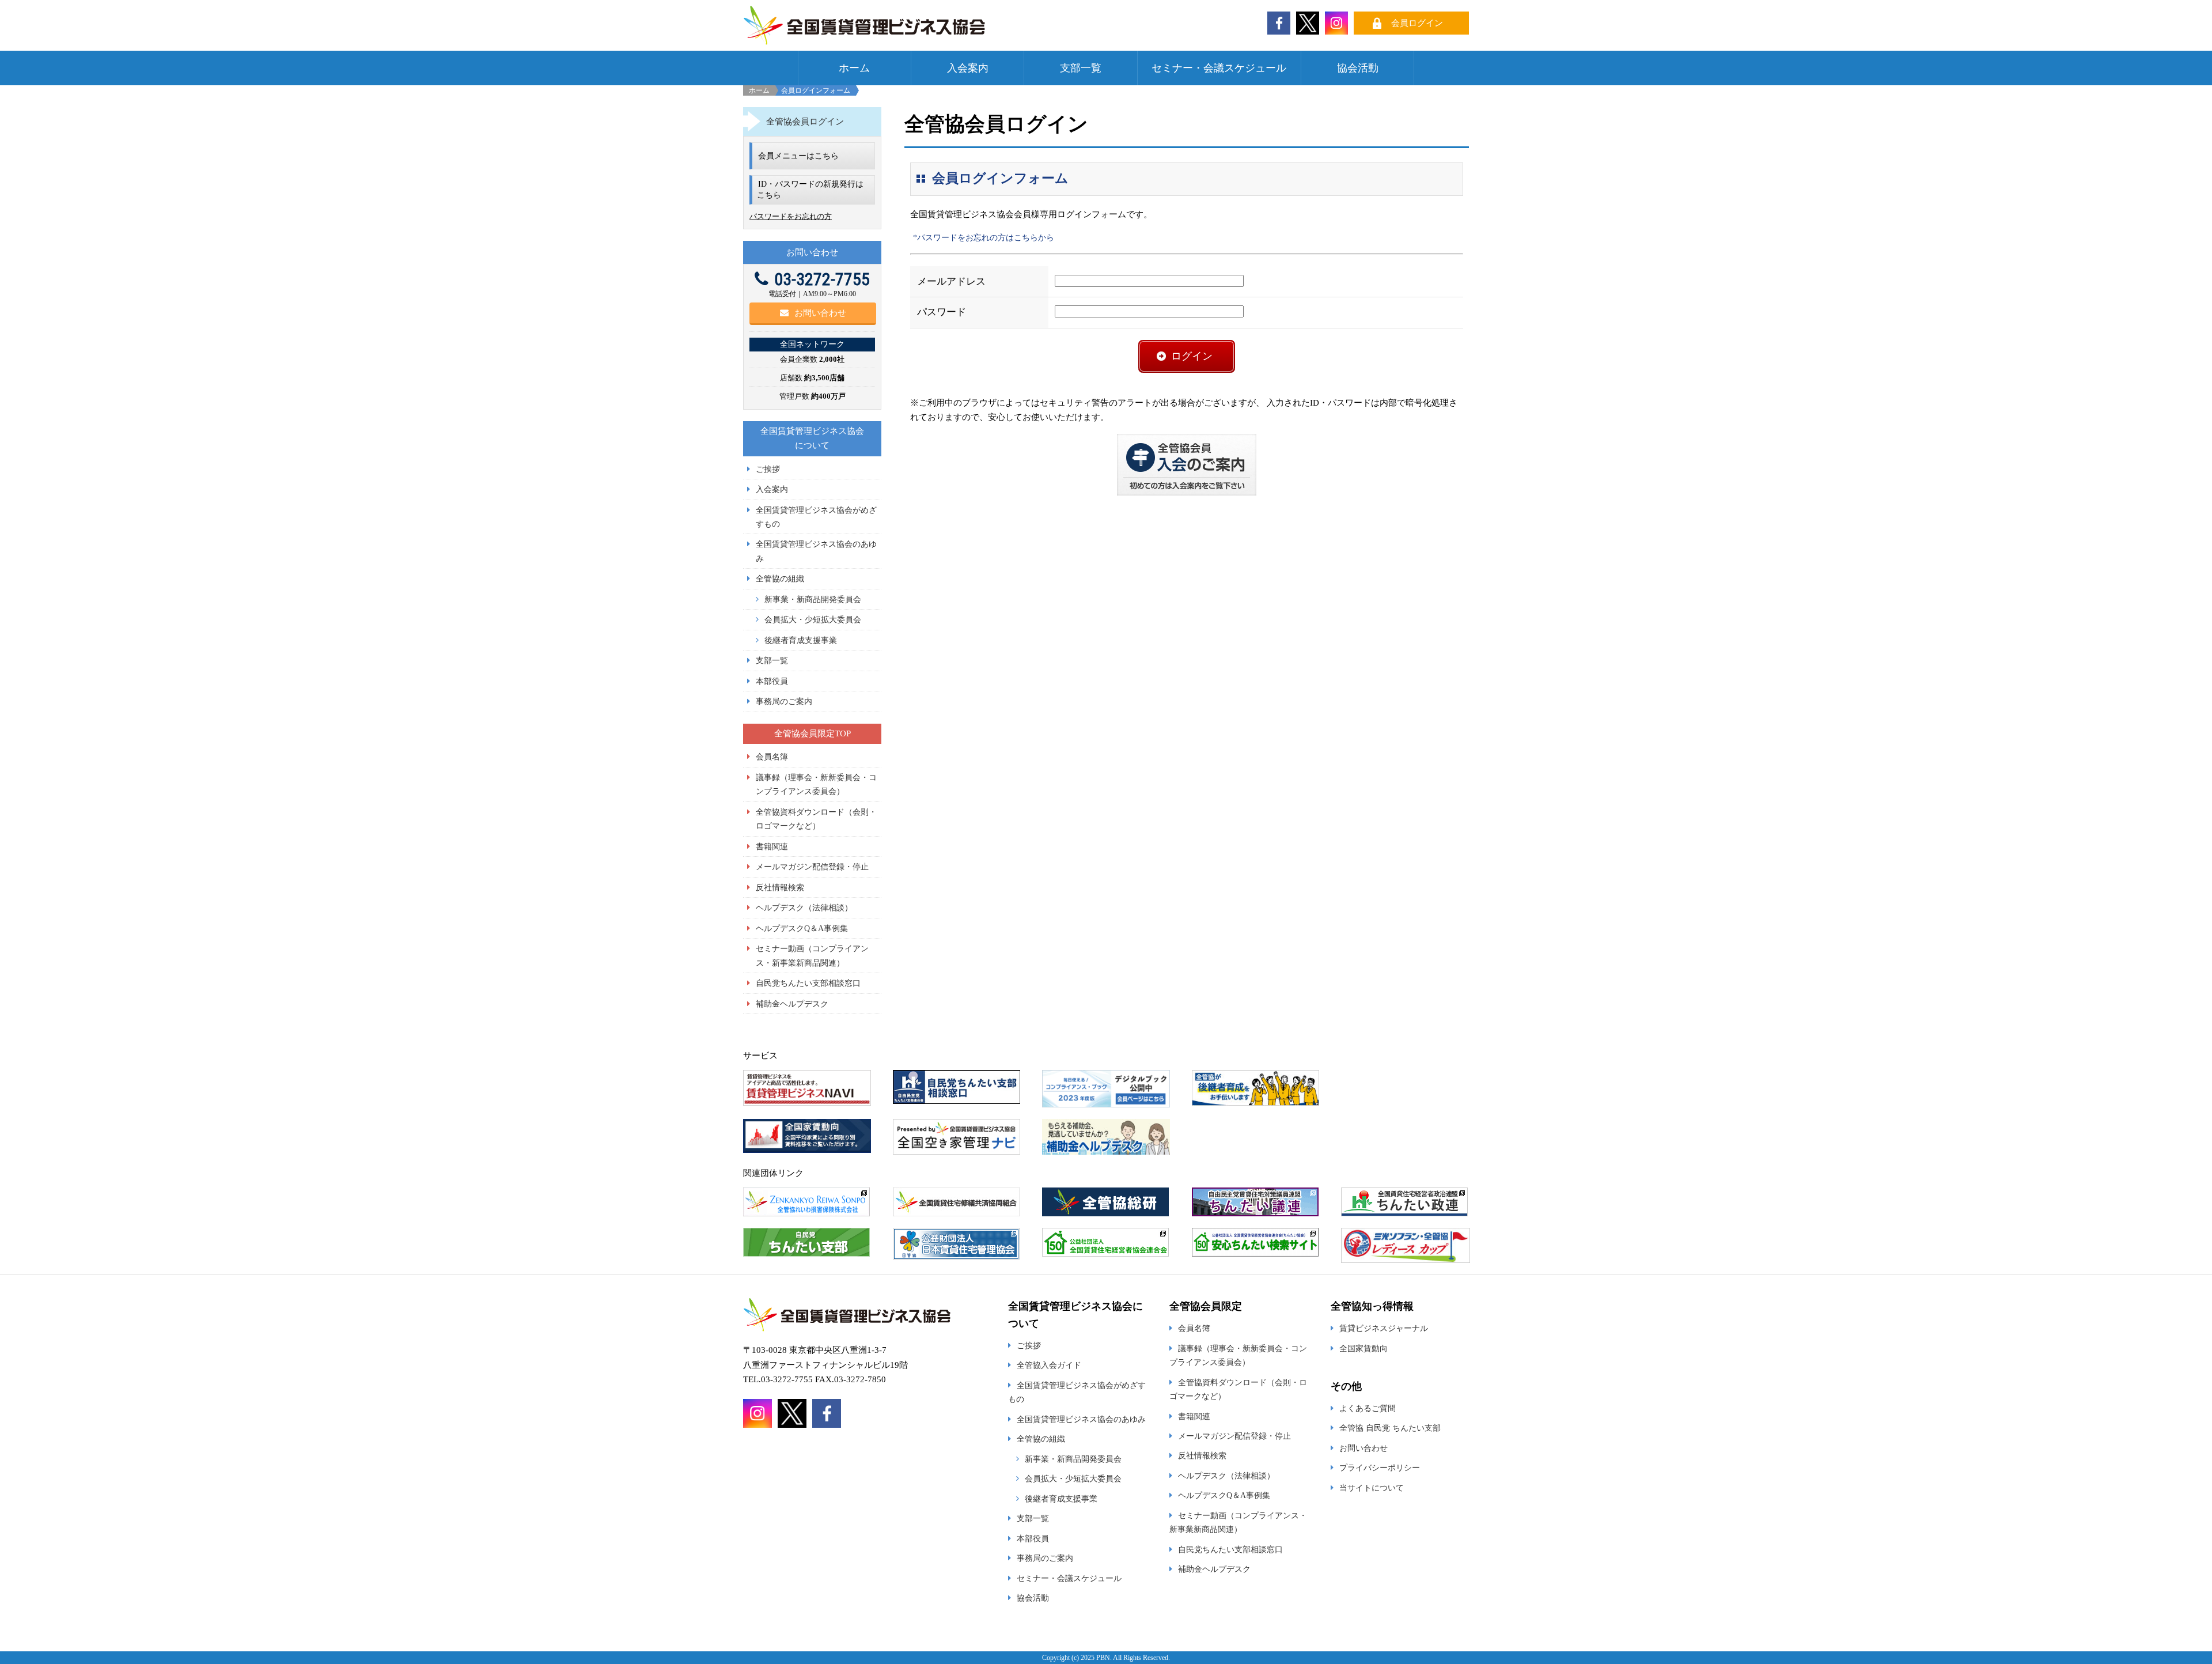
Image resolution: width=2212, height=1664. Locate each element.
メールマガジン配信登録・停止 (812, 867)
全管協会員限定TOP (813, 733)
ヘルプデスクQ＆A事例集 (802, 928)
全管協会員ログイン (805, 122)
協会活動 (1358, 68)
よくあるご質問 (1368, 1408)
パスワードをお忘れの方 (791, 216)
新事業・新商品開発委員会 (813, 599)
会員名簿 (772, 757)
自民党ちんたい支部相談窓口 (808, 983)
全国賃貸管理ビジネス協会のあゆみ (1081, 1419)
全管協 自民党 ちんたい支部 (1390, 1428)
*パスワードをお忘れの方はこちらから (984, 238)
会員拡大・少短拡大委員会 (813, 619)
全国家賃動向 (1363, 1348)
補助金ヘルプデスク (792, 1004)
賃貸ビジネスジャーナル (1384, 1328)
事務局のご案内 (784, 701)
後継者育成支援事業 (801, 640)
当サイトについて (1372, 1488)
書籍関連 (772, 846)
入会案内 (968, 68)
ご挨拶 (768, 469)
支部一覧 (1081, 68)
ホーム (854, 68)
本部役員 (772, 681)
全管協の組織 (780, 578)
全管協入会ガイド (1049, 1365)
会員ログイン (1417, 23)
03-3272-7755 (822, 279)
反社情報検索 (780, 887)
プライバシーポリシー (1380, 1468)
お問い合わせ (820, 313)
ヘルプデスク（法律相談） (804, 907)
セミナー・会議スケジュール (1219, 68)
